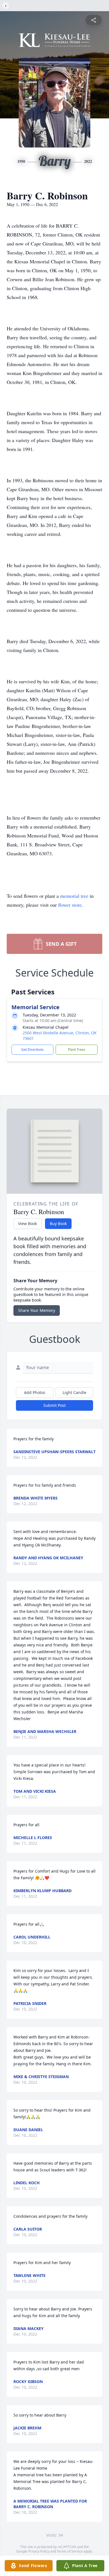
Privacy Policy (39, 2551)
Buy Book (58, 1223)
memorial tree (74, 896)
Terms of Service (70, 2551)
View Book (28, 1223)
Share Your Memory (37, 1310)
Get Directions (32, 1050)
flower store (70, 905)
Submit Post (54, 1405)
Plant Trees (77, 1050)
